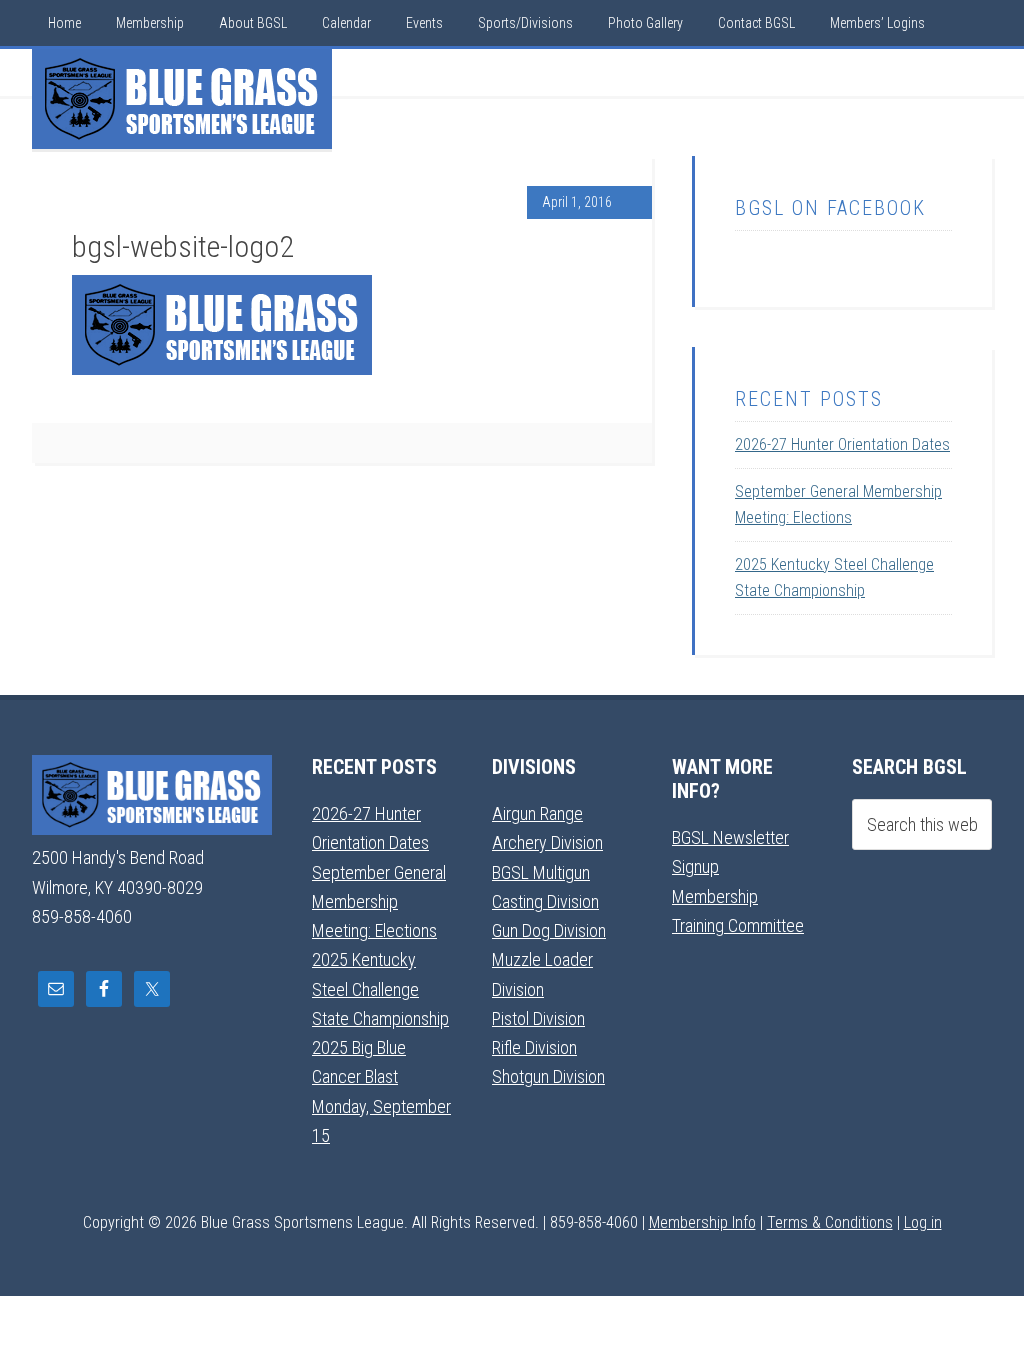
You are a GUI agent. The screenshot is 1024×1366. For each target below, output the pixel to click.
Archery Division (547, 842)
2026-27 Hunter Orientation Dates (842, 444)
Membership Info (702, 1222)
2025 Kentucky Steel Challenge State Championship (380, 989)
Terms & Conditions (830, 1222)
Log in (923, 1222)
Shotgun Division (548, 1076)
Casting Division (545, 901)
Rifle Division (534, 1047)
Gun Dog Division (549, 930)
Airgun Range (537, 813)
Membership (715, 896)
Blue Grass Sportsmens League (182, 99)
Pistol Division (538, 1018)
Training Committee (738, 925)
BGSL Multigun (541, 872)
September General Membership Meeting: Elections (379, 902)
